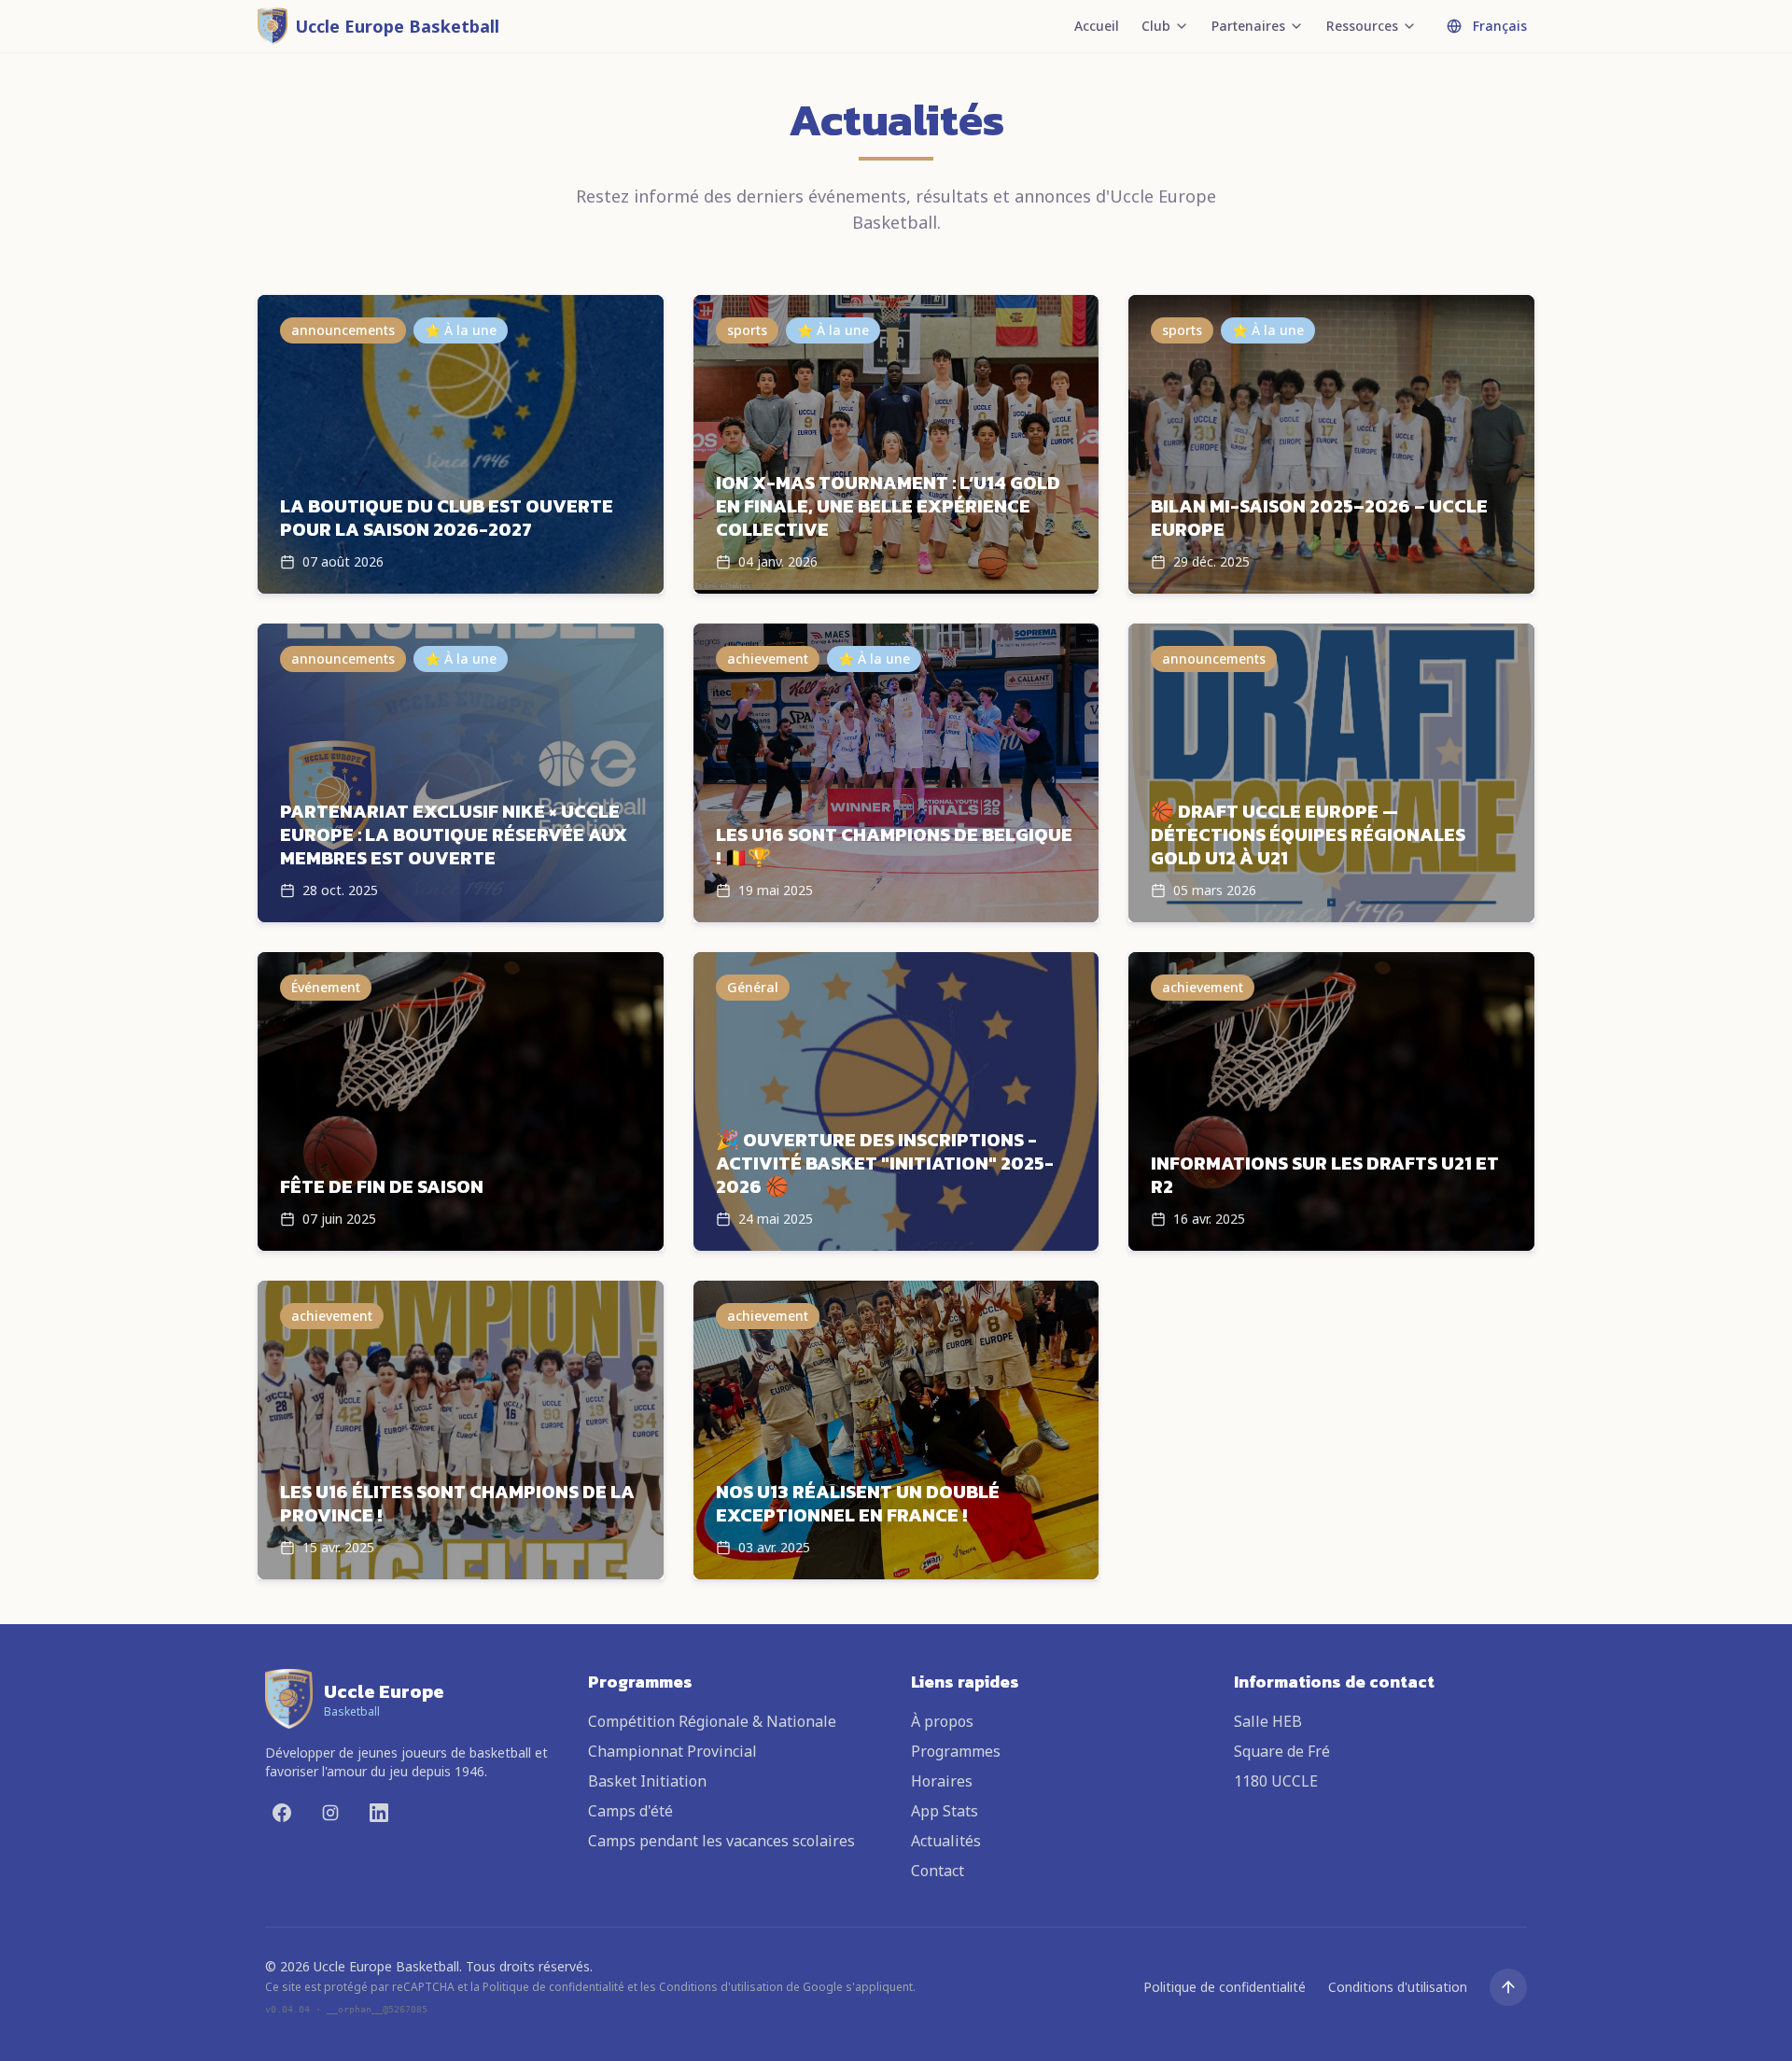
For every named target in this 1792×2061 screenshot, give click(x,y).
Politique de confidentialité (1225, 1987)
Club (1156, 26)
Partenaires (1248, 26)
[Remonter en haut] (1508, 1987)
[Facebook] (282, 1813)
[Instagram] (330, 1813)
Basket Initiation (647, 1781)
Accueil (1097, 26)
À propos (942, 1721)
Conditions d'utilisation (1398, 1987)
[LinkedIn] (379, 1813)
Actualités (946, 1841)
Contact (938, 1871)
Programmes (956, 1751)
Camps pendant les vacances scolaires (721, 1841)
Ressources (1362, 26)
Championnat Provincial (672, 1751)
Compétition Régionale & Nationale (712, 1721)
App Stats (945, 1811)
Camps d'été (630, 1811)
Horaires (942, 1781)
